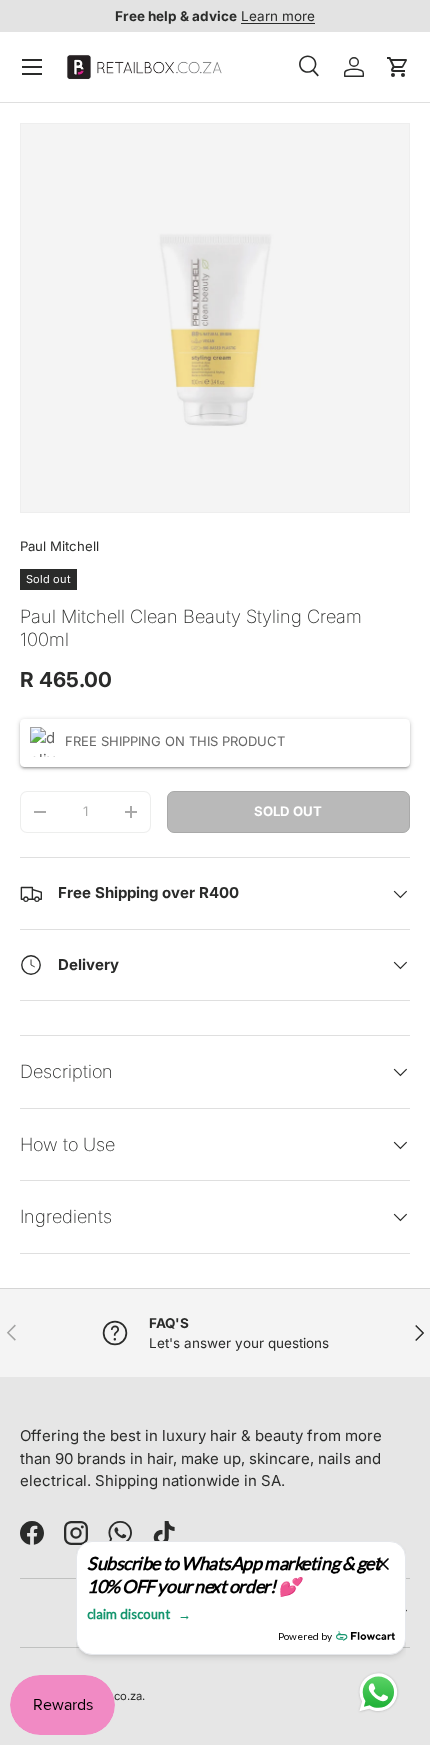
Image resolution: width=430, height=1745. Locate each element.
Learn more (278, 16)
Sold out (288, 811)
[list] (215, 318)
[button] (398, 67)
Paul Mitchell (59, 546)
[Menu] (32, 67)
